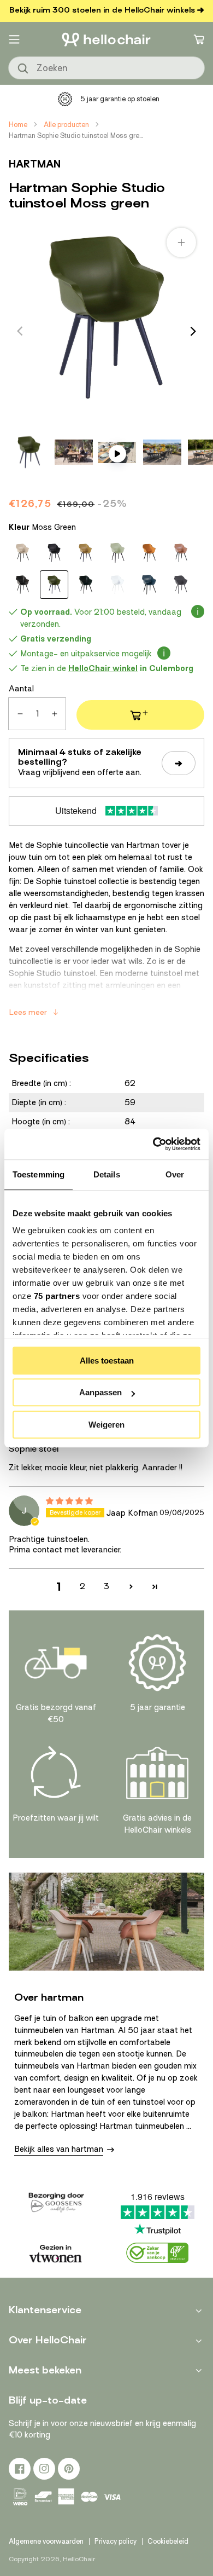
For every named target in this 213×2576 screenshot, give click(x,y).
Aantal (21, 689)
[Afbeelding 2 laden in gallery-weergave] (74, 452)
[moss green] (54, 585)
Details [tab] (107, 1174)
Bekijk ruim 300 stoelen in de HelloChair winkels (102, 10)
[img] (69, 1501)
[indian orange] (149, 553)
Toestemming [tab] (39, 1174)
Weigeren (106, 1425)
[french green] (117, 553)
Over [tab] (175, 1174)
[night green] (86, 585)
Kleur (42, 527)
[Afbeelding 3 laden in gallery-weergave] (162, 452)
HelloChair (79, 2559)
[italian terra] (181, 553)
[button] (14, 39)
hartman (35, 164)
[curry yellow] (86, 553)
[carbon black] (54, 553)
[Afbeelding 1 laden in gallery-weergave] (29, 452)
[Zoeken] (23, 69)
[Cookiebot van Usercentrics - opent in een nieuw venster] (153, 1144)
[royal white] (117, 585)
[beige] (22, 553)
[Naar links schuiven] (20, 331)
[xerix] (181, 585)
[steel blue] (149, 585)
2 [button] (82, 1586)
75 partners (57, 1296)
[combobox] (106, 68)
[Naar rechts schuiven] (193, 331)
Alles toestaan (107, 1361)
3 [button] (106, 1586)
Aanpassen (100, 1392)
